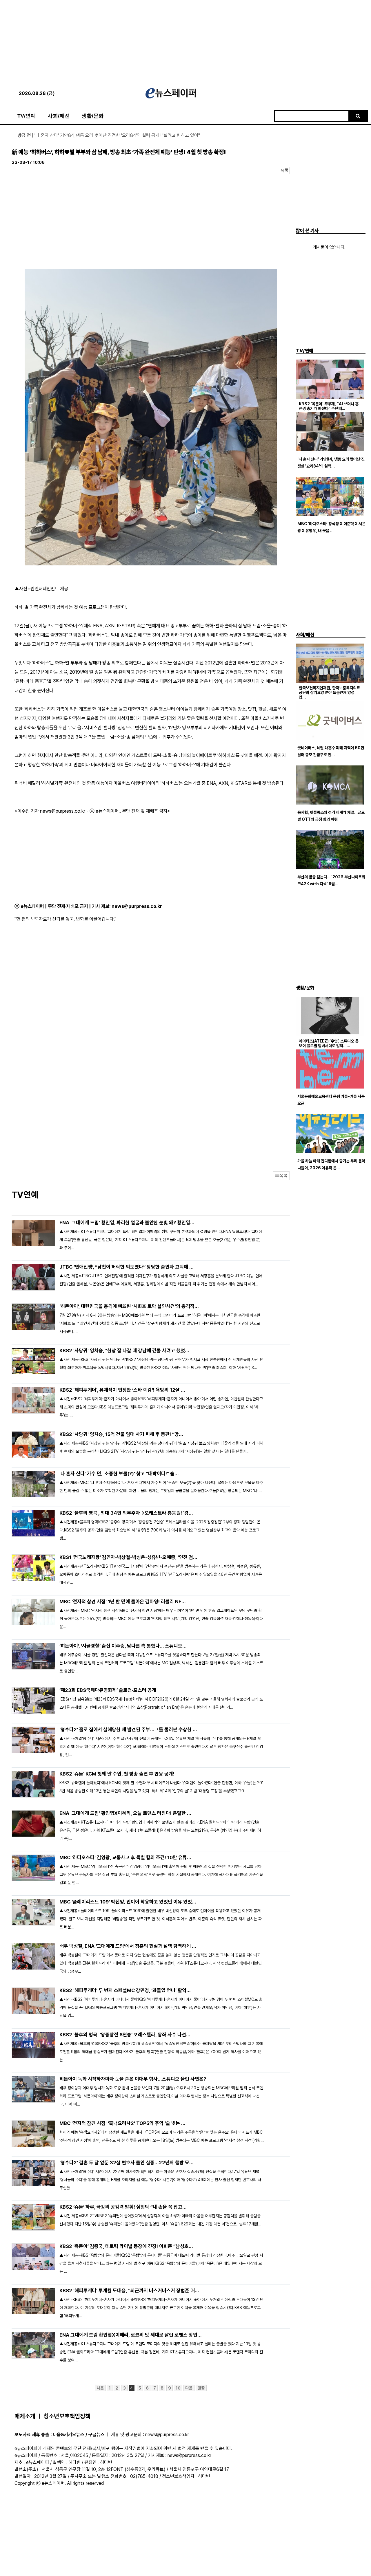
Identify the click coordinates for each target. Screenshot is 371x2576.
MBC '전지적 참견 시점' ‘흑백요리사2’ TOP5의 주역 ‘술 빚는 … (122, 2123)
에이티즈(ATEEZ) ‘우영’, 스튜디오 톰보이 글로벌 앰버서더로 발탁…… (329, 1043)
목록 (285, 171)
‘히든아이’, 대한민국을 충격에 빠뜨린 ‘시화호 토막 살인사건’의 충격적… (129, 1306)
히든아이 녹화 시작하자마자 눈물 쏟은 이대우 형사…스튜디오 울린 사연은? (133, 2079)
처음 (100, 2388)
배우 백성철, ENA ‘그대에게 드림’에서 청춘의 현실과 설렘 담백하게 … (128, 1946)
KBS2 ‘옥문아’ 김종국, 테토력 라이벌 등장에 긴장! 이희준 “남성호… (126, 2246)
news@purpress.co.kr (137, 906)
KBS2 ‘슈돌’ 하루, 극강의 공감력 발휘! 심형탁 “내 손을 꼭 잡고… (123, 2207)
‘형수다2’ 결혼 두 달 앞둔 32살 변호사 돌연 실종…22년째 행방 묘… (127, 2163)
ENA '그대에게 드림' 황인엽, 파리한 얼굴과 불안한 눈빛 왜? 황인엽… (127, 1223)
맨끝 (201, 2388)
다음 (189, 2388)
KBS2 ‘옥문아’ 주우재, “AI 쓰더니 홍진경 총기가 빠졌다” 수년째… (329, 406)
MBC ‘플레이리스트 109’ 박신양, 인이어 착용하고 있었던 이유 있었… (128, 1902)
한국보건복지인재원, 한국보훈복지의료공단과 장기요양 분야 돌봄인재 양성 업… (329, 692)
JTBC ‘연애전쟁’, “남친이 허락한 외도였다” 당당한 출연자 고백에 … (127, 1267)
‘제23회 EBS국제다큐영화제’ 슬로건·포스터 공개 (108, 1690)
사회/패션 (59, 116)
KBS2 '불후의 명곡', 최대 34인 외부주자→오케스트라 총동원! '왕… (126, 1513)
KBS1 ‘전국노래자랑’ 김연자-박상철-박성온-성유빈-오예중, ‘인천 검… (128, 1557)
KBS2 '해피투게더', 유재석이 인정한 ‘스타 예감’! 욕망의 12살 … (122, 1390)
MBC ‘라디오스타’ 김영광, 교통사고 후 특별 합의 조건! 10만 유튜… (125, 1857)
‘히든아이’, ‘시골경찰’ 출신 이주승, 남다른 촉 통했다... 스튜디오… (123, 1646)
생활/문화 (93, 116)
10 (178, 2388)
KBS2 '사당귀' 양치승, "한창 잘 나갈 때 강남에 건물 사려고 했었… (124, 1351)
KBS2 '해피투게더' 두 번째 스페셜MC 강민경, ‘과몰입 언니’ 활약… (125, 1990)
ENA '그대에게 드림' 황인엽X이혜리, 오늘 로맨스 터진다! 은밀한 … (125, 1813)
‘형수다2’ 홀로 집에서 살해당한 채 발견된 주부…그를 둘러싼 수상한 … (128, 1729)
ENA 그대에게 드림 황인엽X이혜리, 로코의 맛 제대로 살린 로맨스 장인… (131, 2335)
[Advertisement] (185, 41)
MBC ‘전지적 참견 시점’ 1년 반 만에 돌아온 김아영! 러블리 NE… (123, 1602)
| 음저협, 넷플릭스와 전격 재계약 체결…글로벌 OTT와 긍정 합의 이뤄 (89, 135)
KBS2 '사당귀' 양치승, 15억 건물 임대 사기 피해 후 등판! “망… (121, 1434)
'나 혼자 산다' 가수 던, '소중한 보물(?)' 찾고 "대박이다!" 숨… (119, 1474)
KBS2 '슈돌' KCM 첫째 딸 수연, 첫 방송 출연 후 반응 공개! (117, 1774)
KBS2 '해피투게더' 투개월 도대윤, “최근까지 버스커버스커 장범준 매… (129, 2291)
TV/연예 (27, 116)
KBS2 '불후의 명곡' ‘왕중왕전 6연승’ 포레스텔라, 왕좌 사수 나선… (125, 2035)
